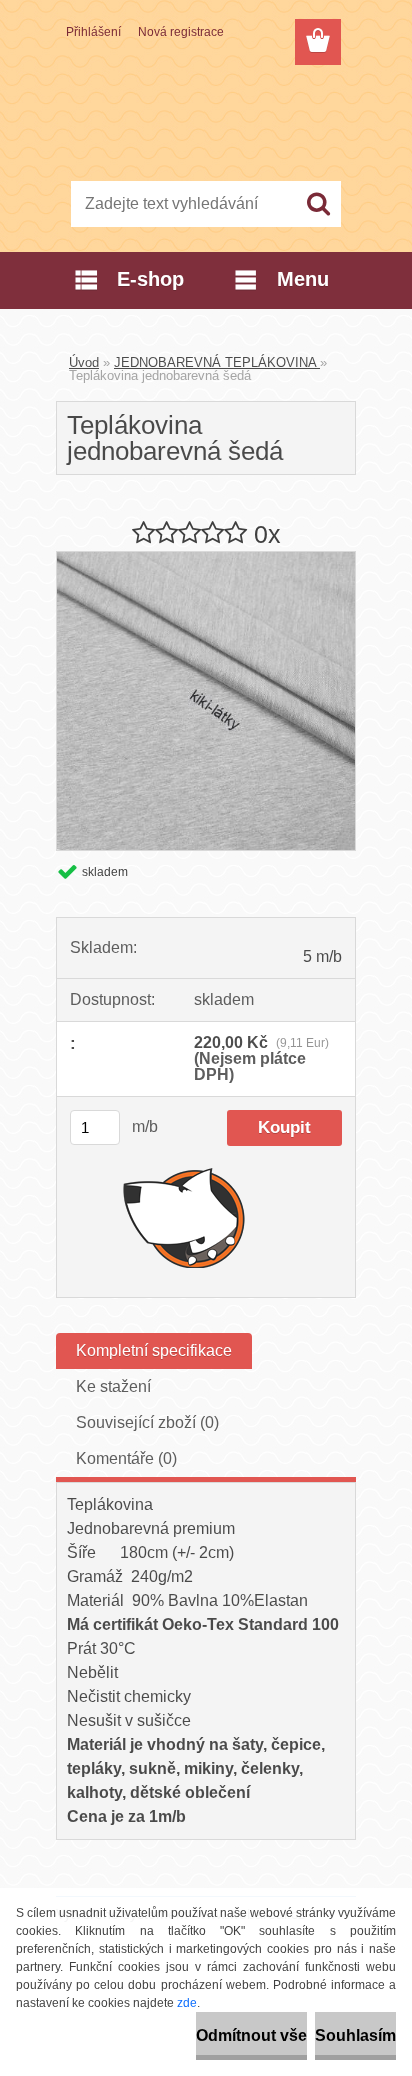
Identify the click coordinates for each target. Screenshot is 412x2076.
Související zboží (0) (147, 1422)
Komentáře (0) (126, 1458)
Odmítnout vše (251, 2035)
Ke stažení (113, 1386)
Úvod (84, 362)
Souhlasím (355, 2035)
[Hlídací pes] (184, 1217)
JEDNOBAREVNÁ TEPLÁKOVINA (217, 362)
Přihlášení (93, 32)
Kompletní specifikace (154, 1350)
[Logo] (205, 117)
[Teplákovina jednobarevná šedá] (206, 559)
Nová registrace (181, 32)
